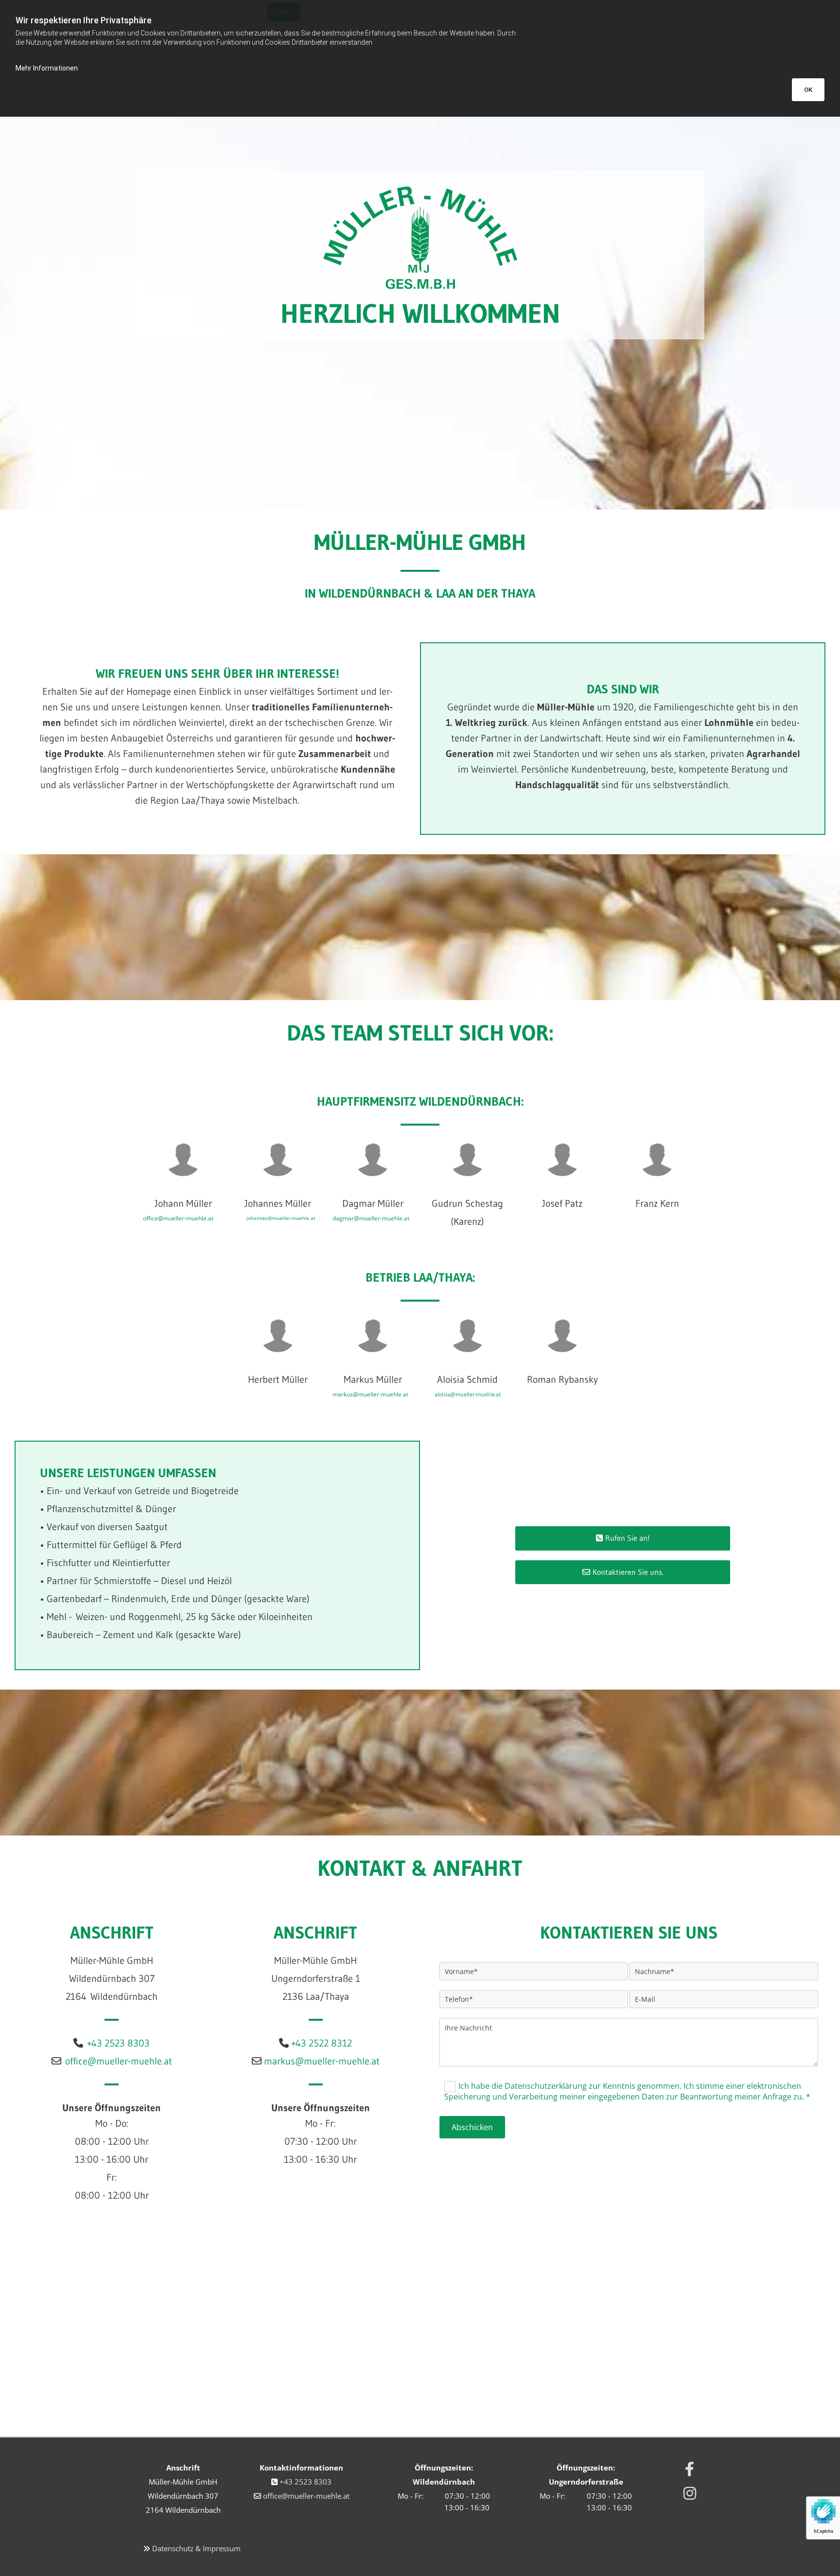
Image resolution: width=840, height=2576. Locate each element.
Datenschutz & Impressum (196, 2548)
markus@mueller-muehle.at (370, 1394)
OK (808, 90)
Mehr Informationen (47, 68)
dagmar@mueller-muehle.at (371, 1218)
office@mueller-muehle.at (178, 1218)
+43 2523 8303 (118, 2043)
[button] (623, 1538)
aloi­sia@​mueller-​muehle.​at (468, 1394)
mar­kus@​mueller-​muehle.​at (322, 2061)
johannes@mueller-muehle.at (281, 1218)
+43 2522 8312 (322, 2043)
